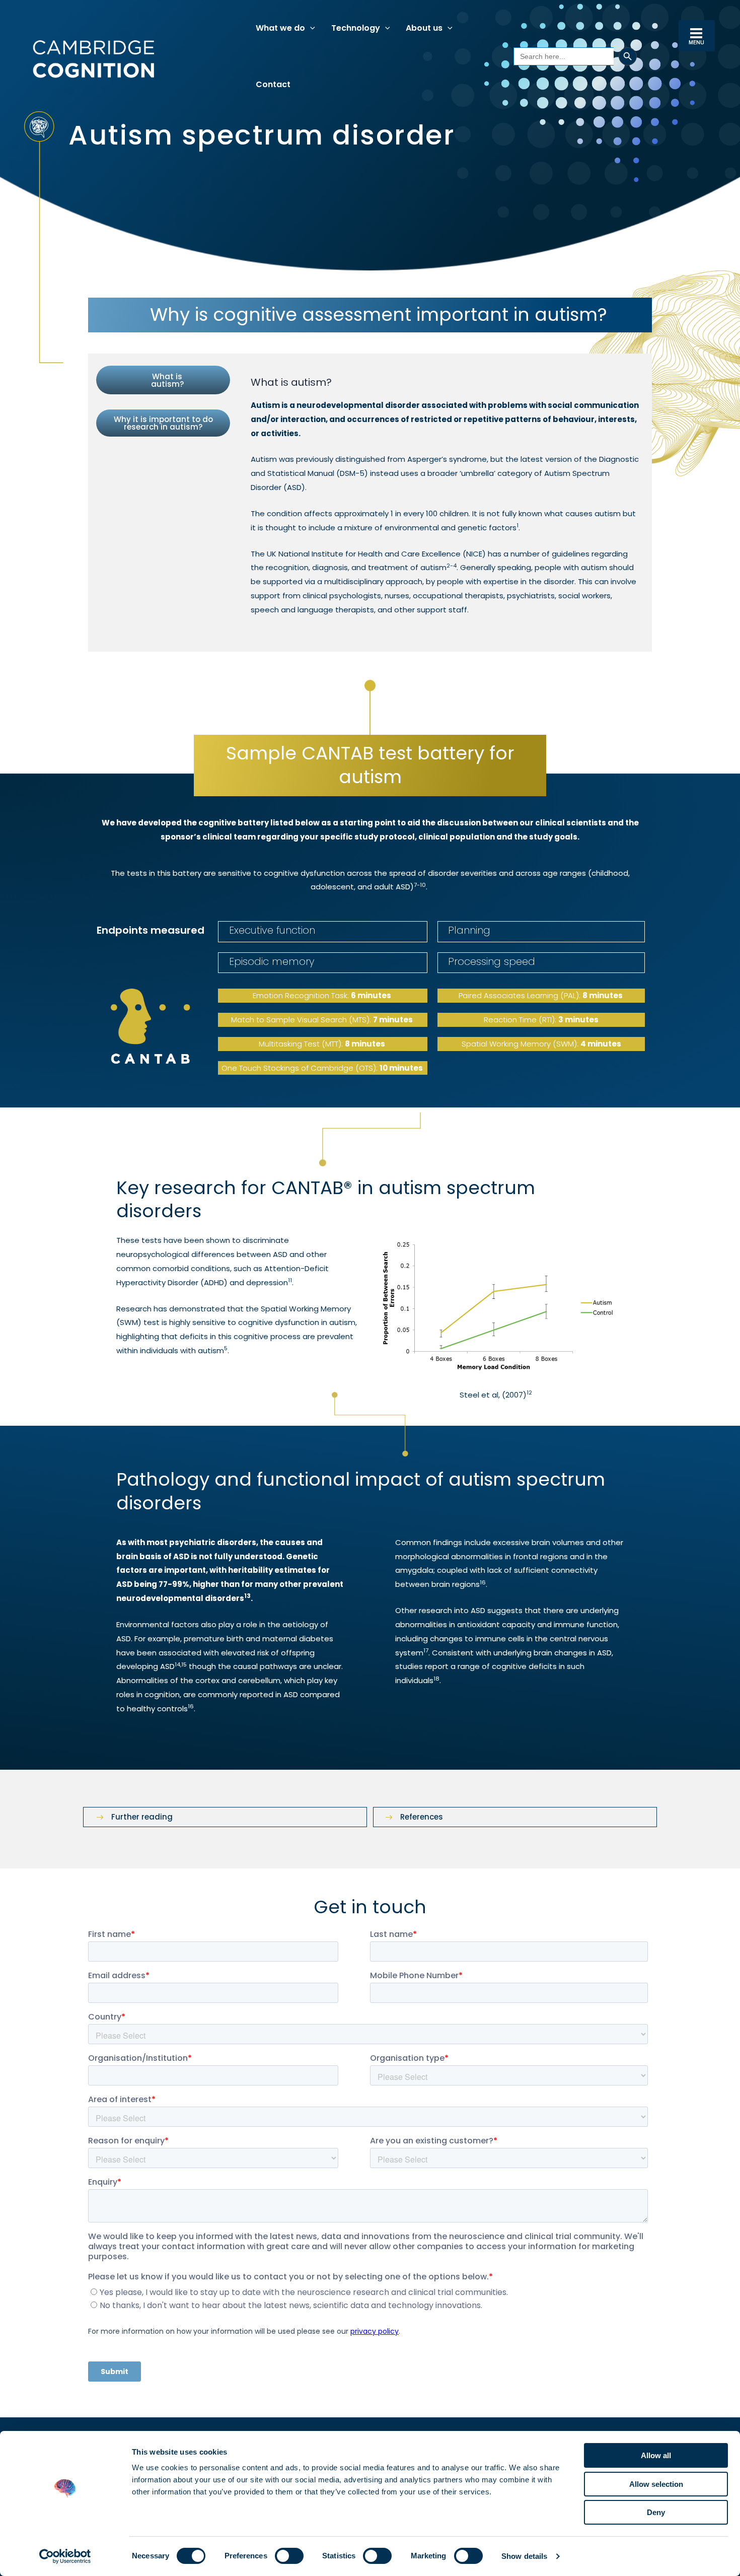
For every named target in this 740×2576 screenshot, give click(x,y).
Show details (524, 2556)
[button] (310, 28)
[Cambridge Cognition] (93, 59)
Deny (656, 2512)
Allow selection (656, 2484)
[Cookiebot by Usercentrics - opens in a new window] (65, 2556)
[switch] (289, 2556)
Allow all (656, 2455)
